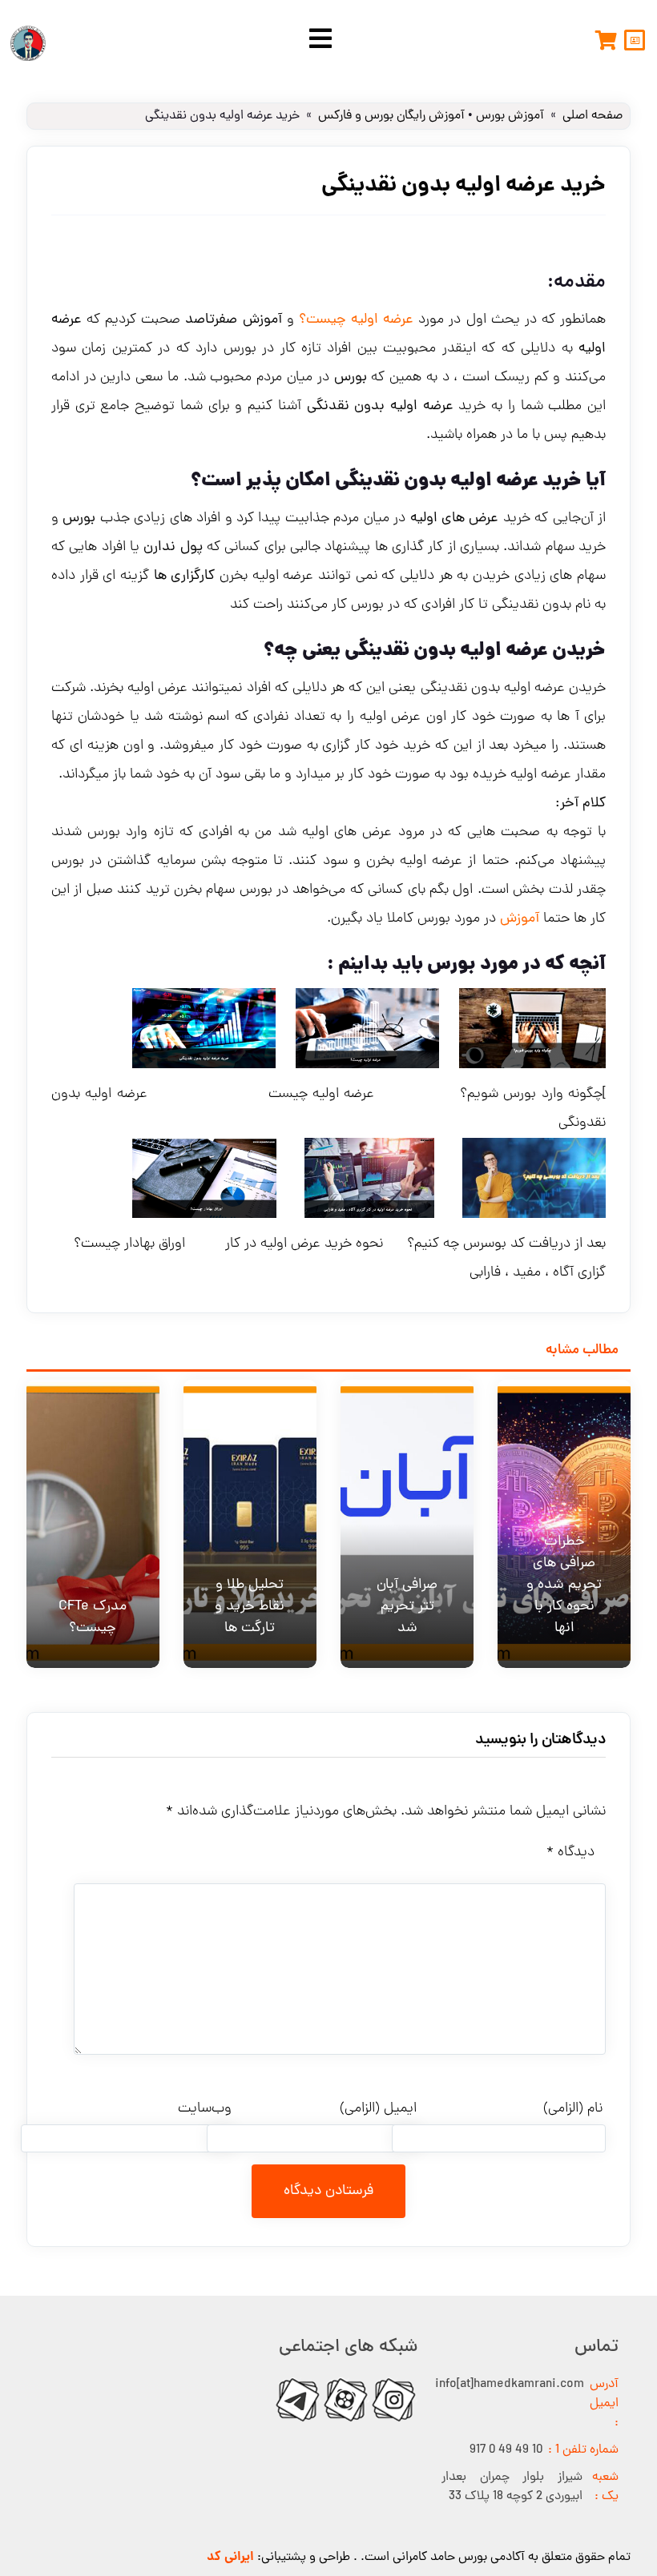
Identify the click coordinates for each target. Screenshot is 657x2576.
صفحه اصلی (593, 116)
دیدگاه (570, 1853)
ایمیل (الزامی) (378, 2109)
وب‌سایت (205, 2109)
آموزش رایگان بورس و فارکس (391, 116)
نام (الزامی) (573, 2109)
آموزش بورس (510, 116)
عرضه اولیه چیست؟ (356, 320)
